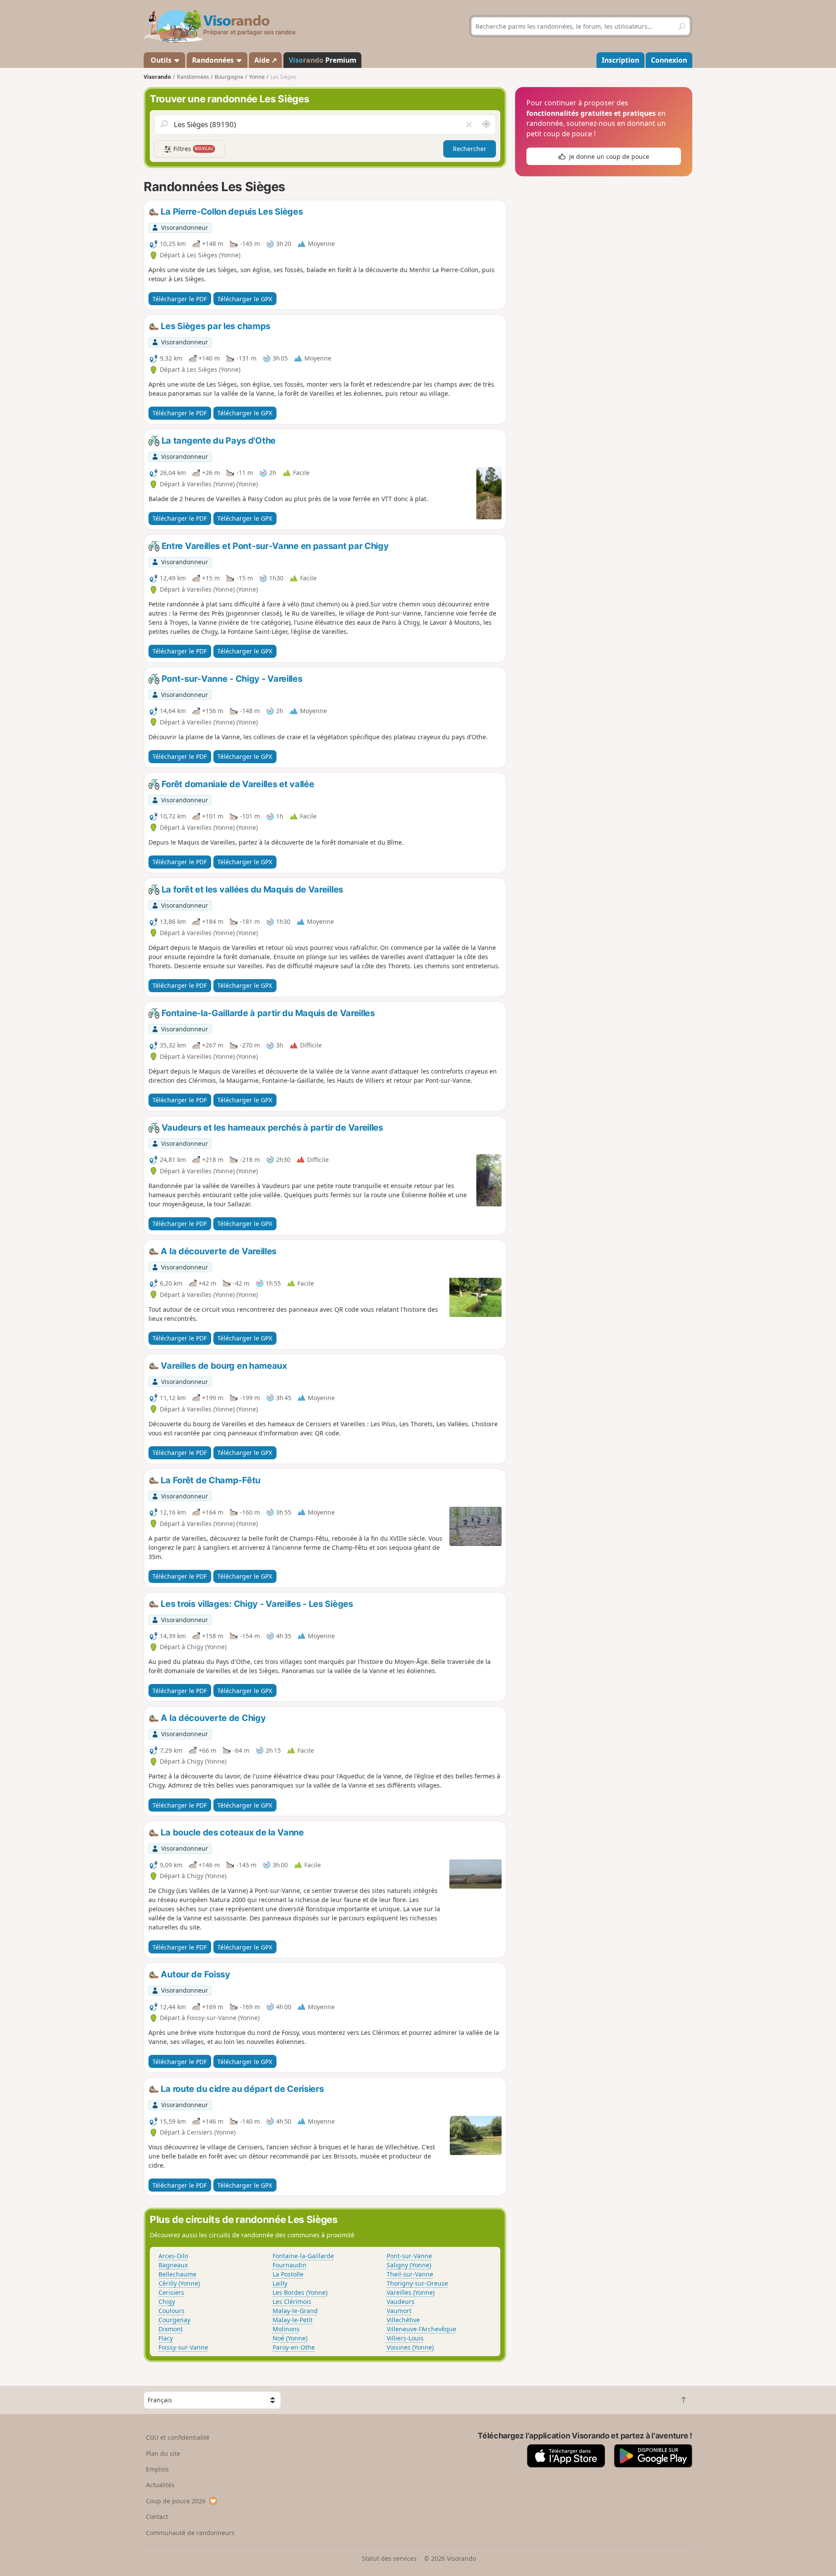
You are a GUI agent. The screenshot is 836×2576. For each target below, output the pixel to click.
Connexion (669, 60)
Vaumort (399, 2311)
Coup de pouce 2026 (176, 2501)
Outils (161, 60)
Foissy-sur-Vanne (183, 2347)
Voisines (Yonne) (410, 2347)
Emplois (157, 2469)
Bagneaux (173, 2265)
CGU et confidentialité (178, 2437)
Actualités (160, 2485)
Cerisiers (171, 2292)
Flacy (166, 2338)
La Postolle (288, 2274)
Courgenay (174, 2320)
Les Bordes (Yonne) (300, 2292)
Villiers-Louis (405, 2338)
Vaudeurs (401, 2302)
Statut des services (389, 2558)
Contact (157, 2517)
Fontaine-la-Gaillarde (303, 2256)
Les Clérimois (292, 2302)
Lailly (280, 2283)
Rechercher (470, 149)
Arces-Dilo (173, 2256)
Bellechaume (177, 2274)
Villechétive (403, 2320)
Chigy (167, 2302)
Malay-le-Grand (295, 2311)
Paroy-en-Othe (294, 2347)
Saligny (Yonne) (409, 2265)
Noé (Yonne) (290, 2338)
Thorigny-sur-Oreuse (417, 2283)
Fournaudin (290, 2265)
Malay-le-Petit (293, 2320)
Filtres (192, 149)
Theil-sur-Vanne (410, 2274)
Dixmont (171, 2329)
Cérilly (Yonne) (179, 2283)
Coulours (172, 2311)
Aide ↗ (266, 60)
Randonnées (214, 60)
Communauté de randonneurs (190, 2533)
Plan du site (163, 2453)
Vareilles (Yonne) (411, 2292)
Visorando (157, 77)
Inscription (620, 60)
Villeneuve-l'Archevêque (421, 2329)
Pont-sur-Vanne (409, 2256)
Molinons (286, 2329)
